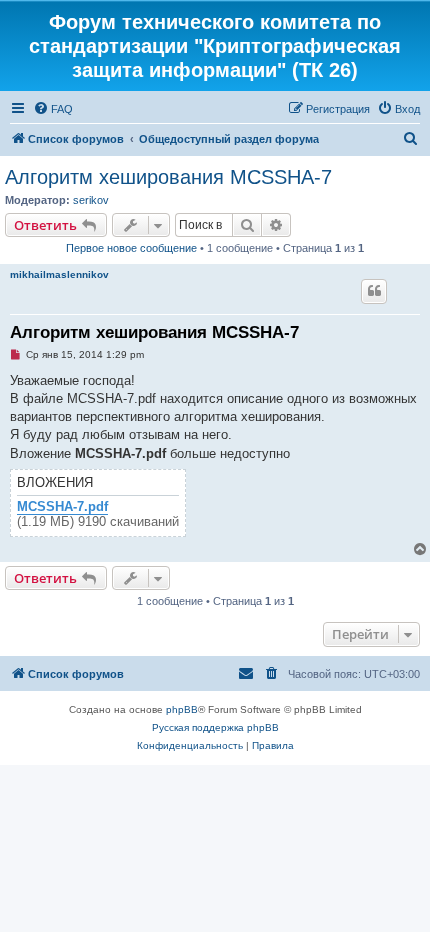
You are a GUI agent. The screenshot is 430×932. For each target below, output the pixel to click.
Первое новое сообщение (131, 248)
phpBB (182, 709)
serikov (91, 200)
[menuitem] (53, 109)
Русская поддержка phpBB (215, 727)
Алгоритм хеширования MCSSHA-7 (168, 177)
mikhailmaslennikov (59, 274)
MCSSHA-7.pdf (62, 507)
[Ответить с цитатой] (374, 291)
